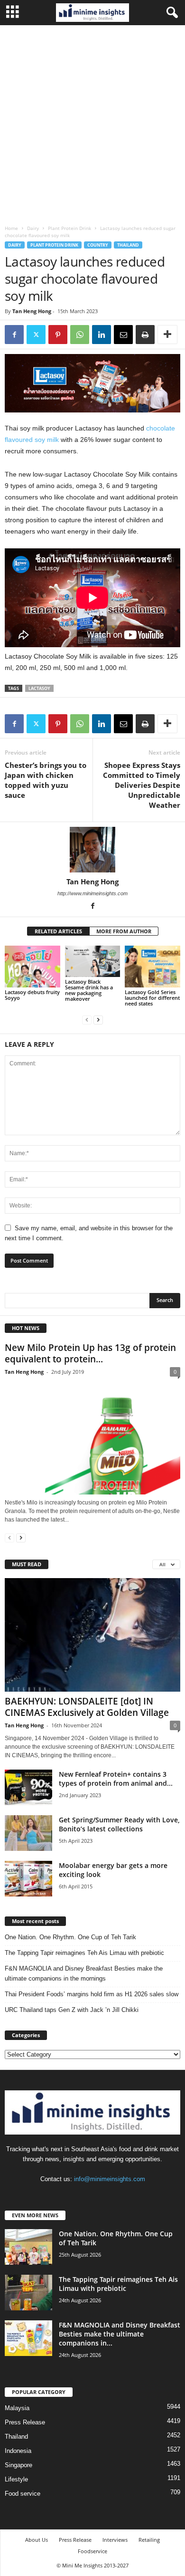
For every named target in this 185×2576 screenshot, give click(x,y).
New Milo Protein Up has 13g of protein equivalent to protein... (90, 1353)
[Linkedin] (102, 335)
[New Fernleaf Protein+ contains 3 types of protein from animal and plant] (28, 1787)
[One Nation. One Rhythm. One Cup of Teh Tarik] (28, 2247)
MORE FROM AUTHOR (124, 931)
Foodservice (92, 2551)
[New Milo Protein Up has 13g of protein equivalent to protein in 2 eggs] (92, 1437)
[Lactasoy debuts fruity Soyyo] (32, 966)
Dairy (33, 228)
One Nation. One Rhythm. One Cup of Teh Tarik (70, 1937)
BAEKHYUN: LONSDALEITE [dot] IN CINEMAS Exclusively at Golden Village (87, 1707)
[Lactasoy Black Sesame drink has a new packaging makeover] (93, 961)
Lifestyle (16, 2479)
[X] (36, 335)
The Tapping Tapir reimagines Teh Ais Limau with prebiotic (84, 1953)
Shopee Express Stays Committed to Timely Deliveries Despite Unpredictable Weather (142, 785)
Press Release (25, 2422)
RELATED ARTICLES (58, 931)
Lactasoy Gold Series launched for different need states (152, 998)
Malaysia (17, 2408)
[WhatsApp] (80, 335)
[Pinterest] (58, 335)
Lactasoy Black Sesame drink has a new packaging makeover (89, 990)
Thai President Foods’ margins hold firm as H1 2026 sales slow (92, 1994)
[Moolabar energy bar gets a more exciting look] (28, 1879)
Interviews (115, 2540)
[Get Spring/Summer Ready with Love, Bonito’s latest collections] (28, 1833)
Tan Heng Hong (32, 311)
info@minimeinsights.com (110, 2179)
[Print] (145, 335)
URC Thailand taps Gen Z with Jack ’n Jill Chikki (72, 2010)
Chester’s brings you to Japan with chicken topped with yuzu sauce (46, 780)
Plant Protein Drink (69, 228)
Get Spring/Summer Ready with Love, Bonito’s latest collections (119, 1824)
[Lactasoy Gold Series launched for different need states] (153, 966)
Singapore (18, 2465)
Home (11, 228)
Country (98, 245)
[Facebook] (14, 335)
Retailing (149, 2540)
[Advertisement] (92, 123)
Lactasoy (39, 688)
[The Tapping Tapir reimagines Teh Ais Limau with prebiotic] (28, 2293)
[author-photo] (92, 850)
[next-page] (98, 1020)
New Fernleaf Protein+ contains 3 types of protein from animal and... (116, 1779)
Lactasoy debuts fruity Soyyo (32, 995)
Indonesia (18, 2451)
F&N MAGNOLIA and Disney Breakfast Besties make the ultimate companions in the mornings (84, 1973)
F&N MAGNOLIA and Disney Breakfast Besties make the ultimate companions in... (120, 2334)
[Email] (123, 335)
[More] (167, 335)
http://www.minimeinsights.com (92, 893)
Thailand (128, 245)
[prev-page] (87, 1020)
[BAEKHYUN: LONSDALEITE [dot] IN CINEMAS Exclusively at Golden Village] (92, 1635)
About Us (37, 2540)
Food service (23, 2494)
